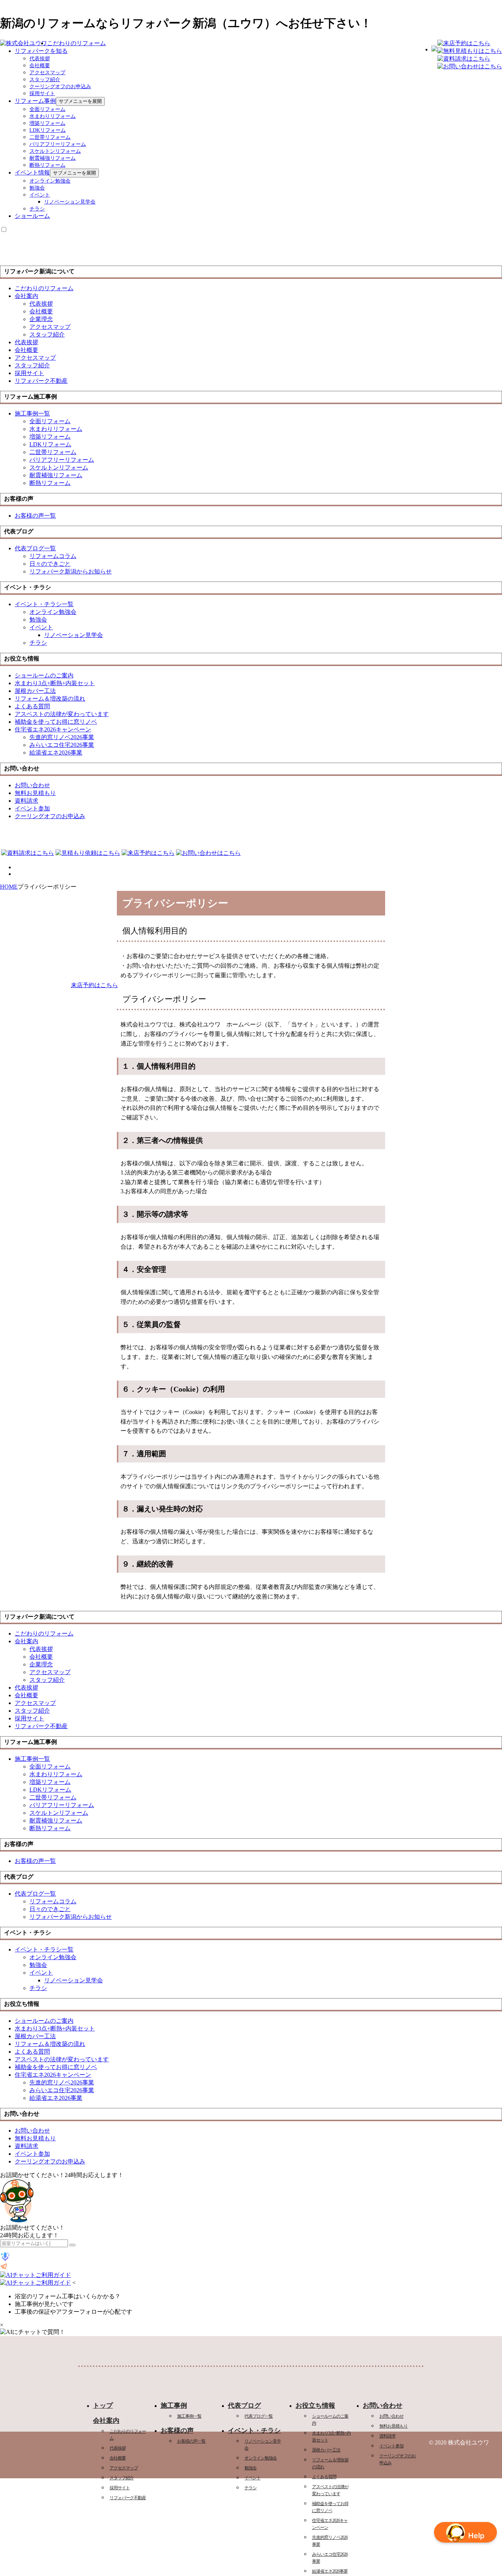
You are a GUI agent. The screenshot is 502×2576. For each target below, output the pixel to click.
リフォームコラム (53, 556)
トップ (103, 2406)
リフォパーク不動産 (128, 2498)
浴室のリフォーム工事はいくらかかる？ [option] (68, 2296)
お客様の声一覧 (191, 2441)
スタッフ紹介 (45, 80)
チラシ (37, 209)
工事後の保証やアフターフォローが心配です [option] (73, 2312)
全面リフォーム (47, 109)
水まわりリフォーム (53, 116)
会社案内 (26, 296)
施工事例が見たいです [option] (44, 2304)
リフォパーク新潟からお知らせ (71, 571)
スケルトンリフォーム (55, 151)
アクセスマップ (47, 73)
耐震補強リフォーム (53, 158)
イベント (40, 195)
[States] (72, 2245)
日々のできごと (50, 564)
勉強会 (37, 188)
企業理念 (41, 319)
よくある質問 (324, 2477)
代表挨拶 (40, 59)
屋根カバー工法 (326, 2450)
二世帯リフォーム (50, 137)
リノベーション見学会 (70, 202)
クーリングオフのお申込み (60, 87)
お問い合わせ (391, 2416)
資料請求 (387, 2436)
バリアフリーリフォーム (58, 144)
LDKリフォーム (48, 130)
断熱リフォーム (47, 165)
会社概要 (40, 66)
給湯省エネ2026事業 (330, 2571)
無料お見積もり (393, 2426)
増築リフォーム (47, 123)
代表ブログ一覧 (259, 2416)
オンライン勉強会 (50, 181)
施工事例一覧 (189, 2416)
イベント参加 (391, 2446)
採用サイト (42, 93)
